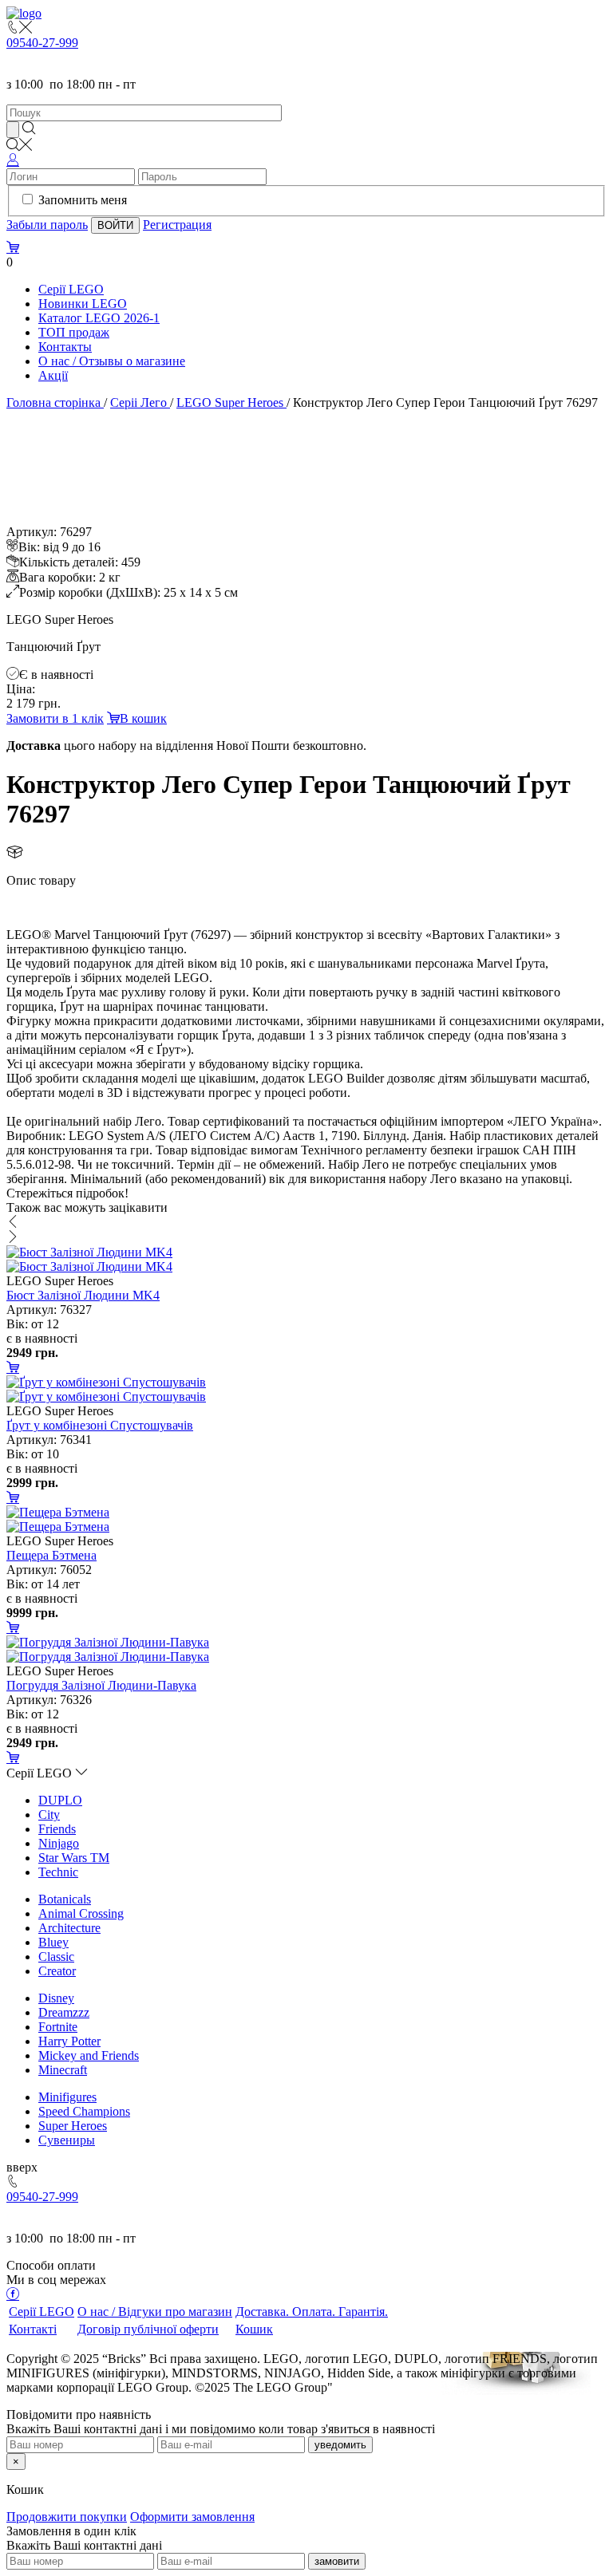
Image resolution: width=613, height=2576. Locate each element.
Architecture (69, 1928)
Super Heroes (73, 2126)
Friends (57, 1829)
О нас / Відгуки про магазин (155, 2312)
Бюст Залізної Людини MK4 (83, 1295)
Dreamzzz (64, 2012)
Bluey (53, 1942)
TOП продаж (74, 332)
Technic (58, 1872)
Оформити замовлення (192, 2517)
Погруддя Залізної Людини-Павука (101, 1685)
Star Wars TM (74, 1858)
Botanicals (65, 1899)
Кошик (254, 2329)
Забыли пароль (47, 225)
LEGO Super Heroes (230, 402)
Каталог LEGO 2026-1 (99, 318)
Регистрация (177, 225)
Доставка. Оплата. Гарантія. (312, 2312)
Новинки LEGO (83, 304)
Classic (56, 1957)
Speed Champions (84, 2111)
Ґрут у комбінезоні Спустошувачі (100, 1425)
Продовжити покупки (67, 2517)
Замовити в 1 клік (55, 718)
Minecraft (63, 2070)
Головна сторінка (53, 402)
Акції (53, 375)
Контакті (33, 2329)
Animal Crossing (81, 1913)
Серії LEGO (71, 289)
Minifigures (67, 2097)
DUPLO (60, 1800)
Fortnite (58, 2027)
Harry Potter (69, 2041)
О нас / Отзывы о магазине (112, 361)
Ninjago (59, 1843)
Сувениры (67, 2140)
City (49, 1815)
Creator (57, 1971)
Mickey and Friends (89, 2055)
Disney (56, 1998)
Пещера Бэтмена (51, 1555)
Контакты (65, 347)
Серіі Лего (138, 402)
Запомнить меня (83, 200)
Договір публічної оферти (148, 2329)
